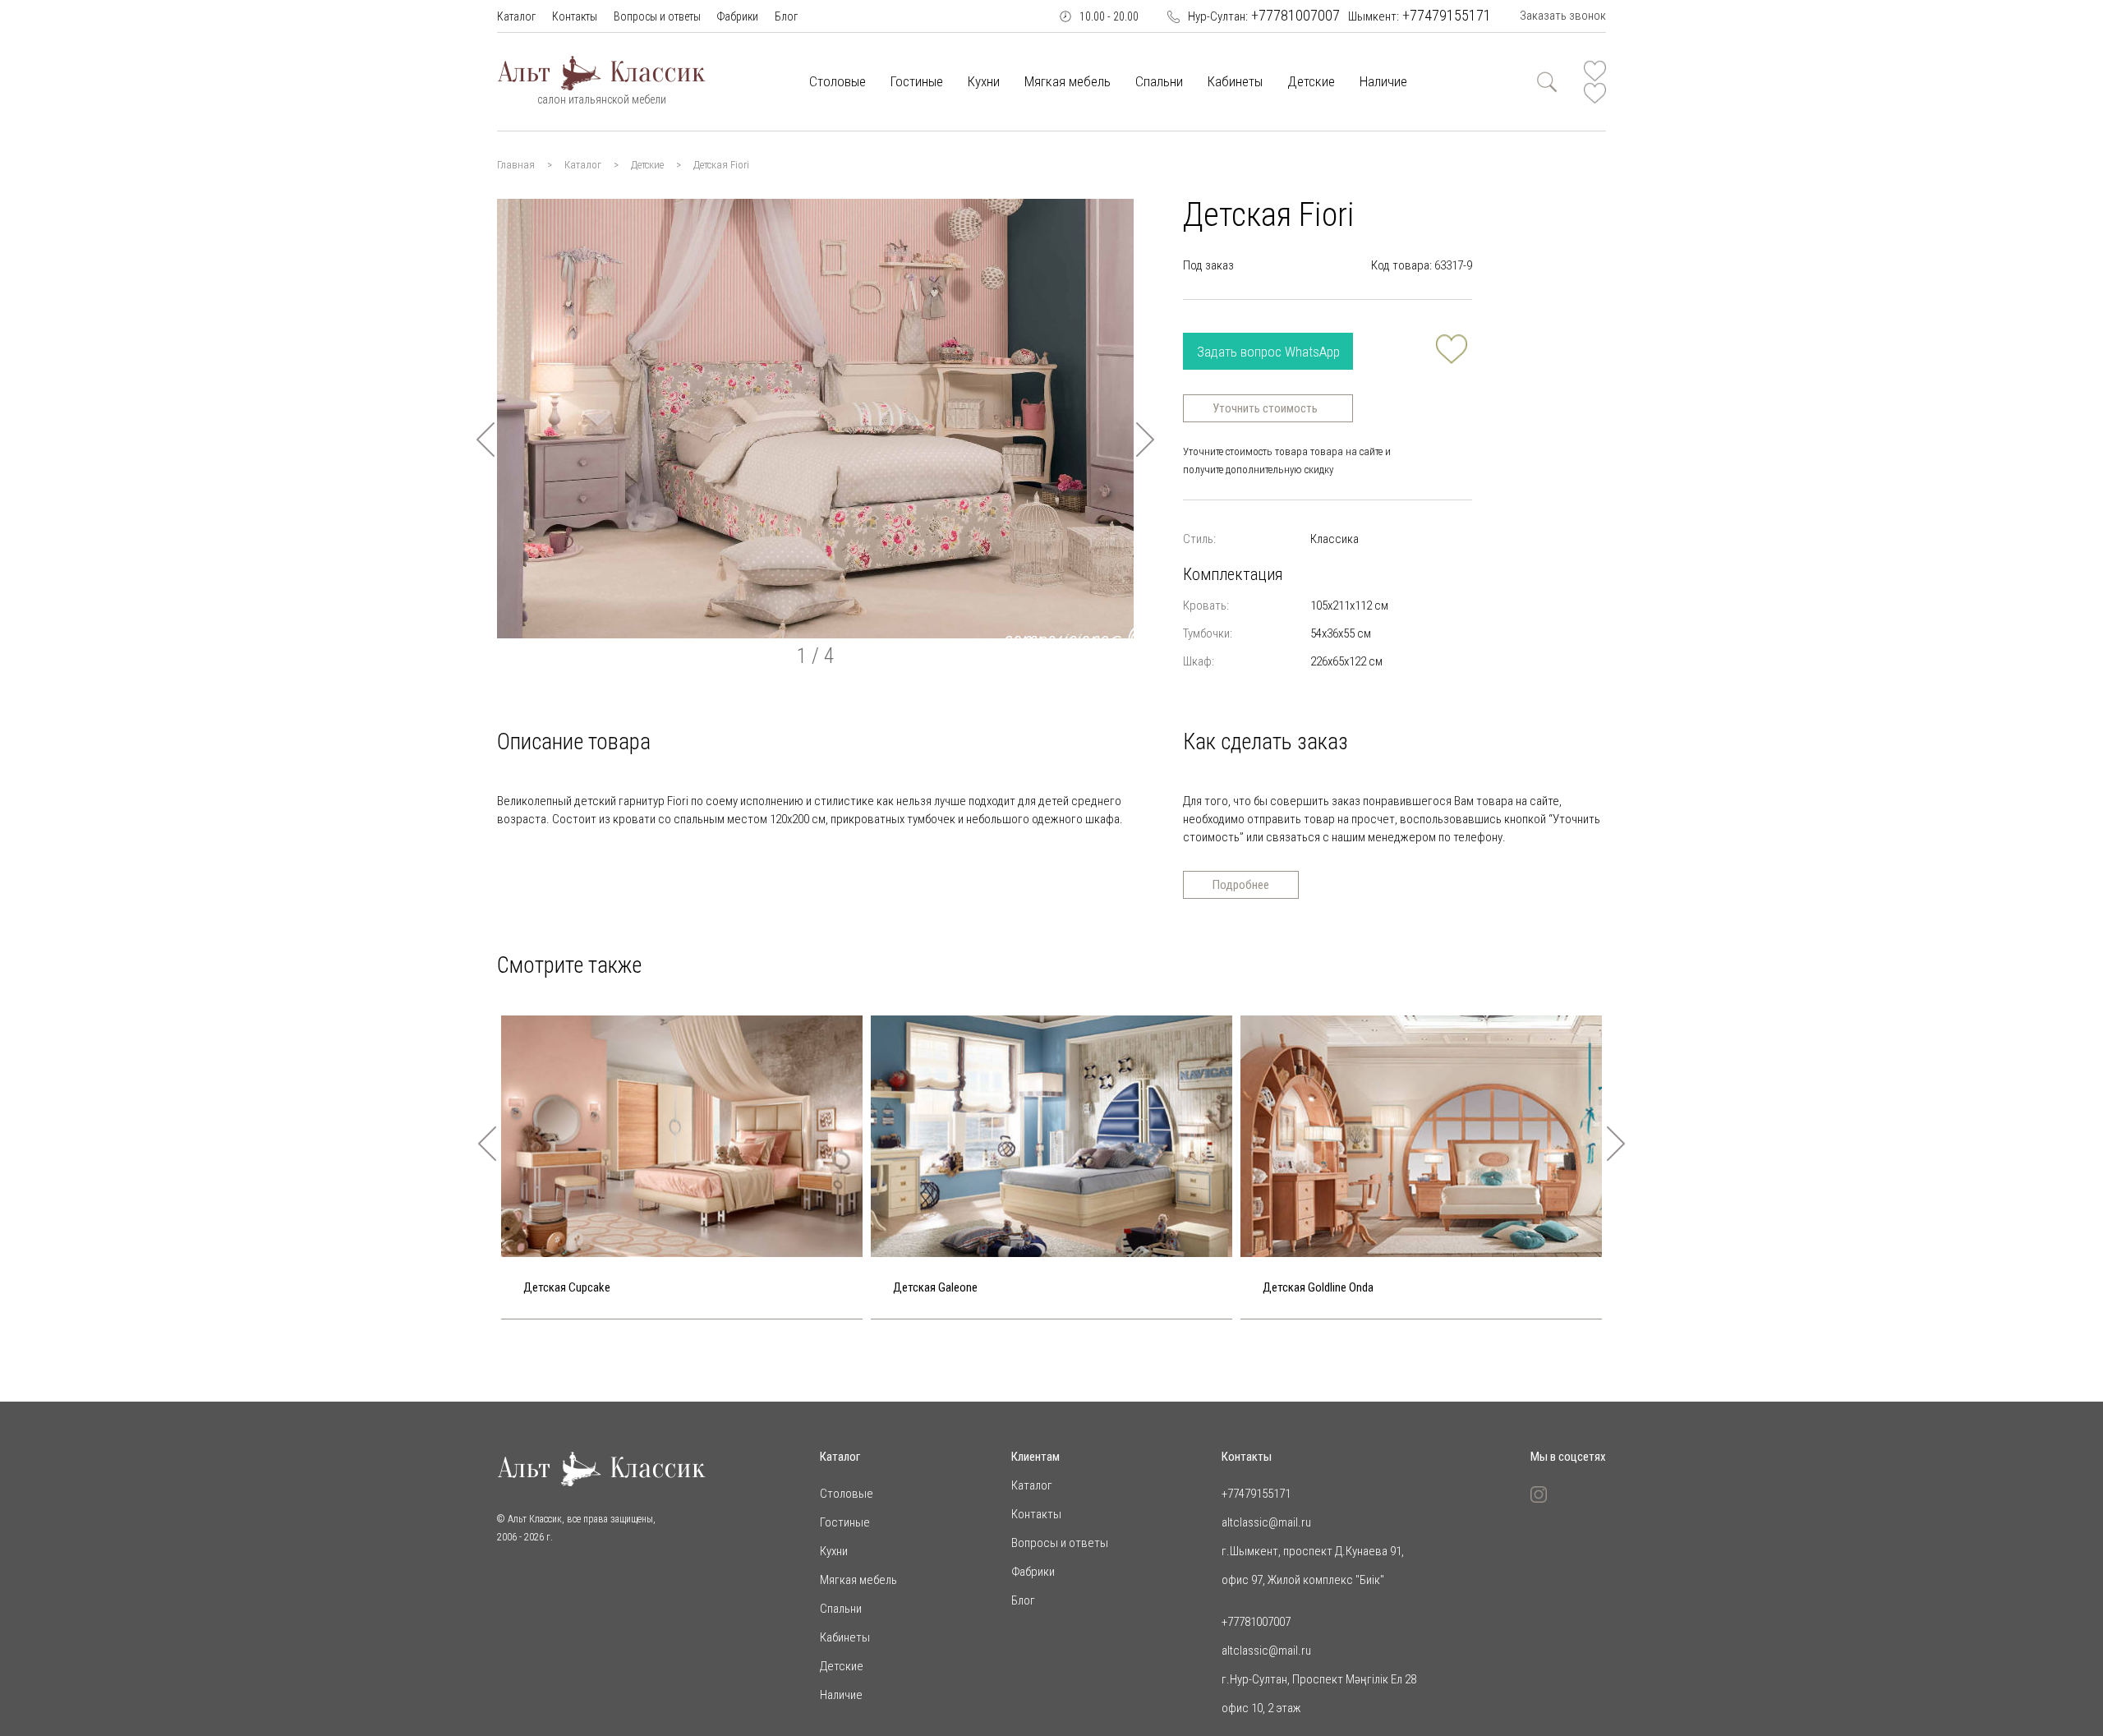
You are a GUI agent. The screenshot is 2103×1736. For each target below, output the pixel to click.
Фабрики (738, 16)
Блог (786, 16)
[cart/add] (1452, 349)
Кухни (984, 81)
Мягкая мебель (1068, 81)
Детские (1311, 81)
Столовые (838, 81)
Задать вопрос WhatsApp (1268, 352)
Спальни (1159, 81)
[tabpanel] (815, 419)
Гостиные (917, 81)
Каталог (516, 16)
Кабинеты (1235, 81)
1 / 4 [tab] (815, 656)
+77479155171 (1420, 15)
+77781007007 (1264, 15)
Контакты (575, 16)
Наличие (1383, 81)
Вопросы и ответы (657, 16)
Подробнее (1241, 885)
